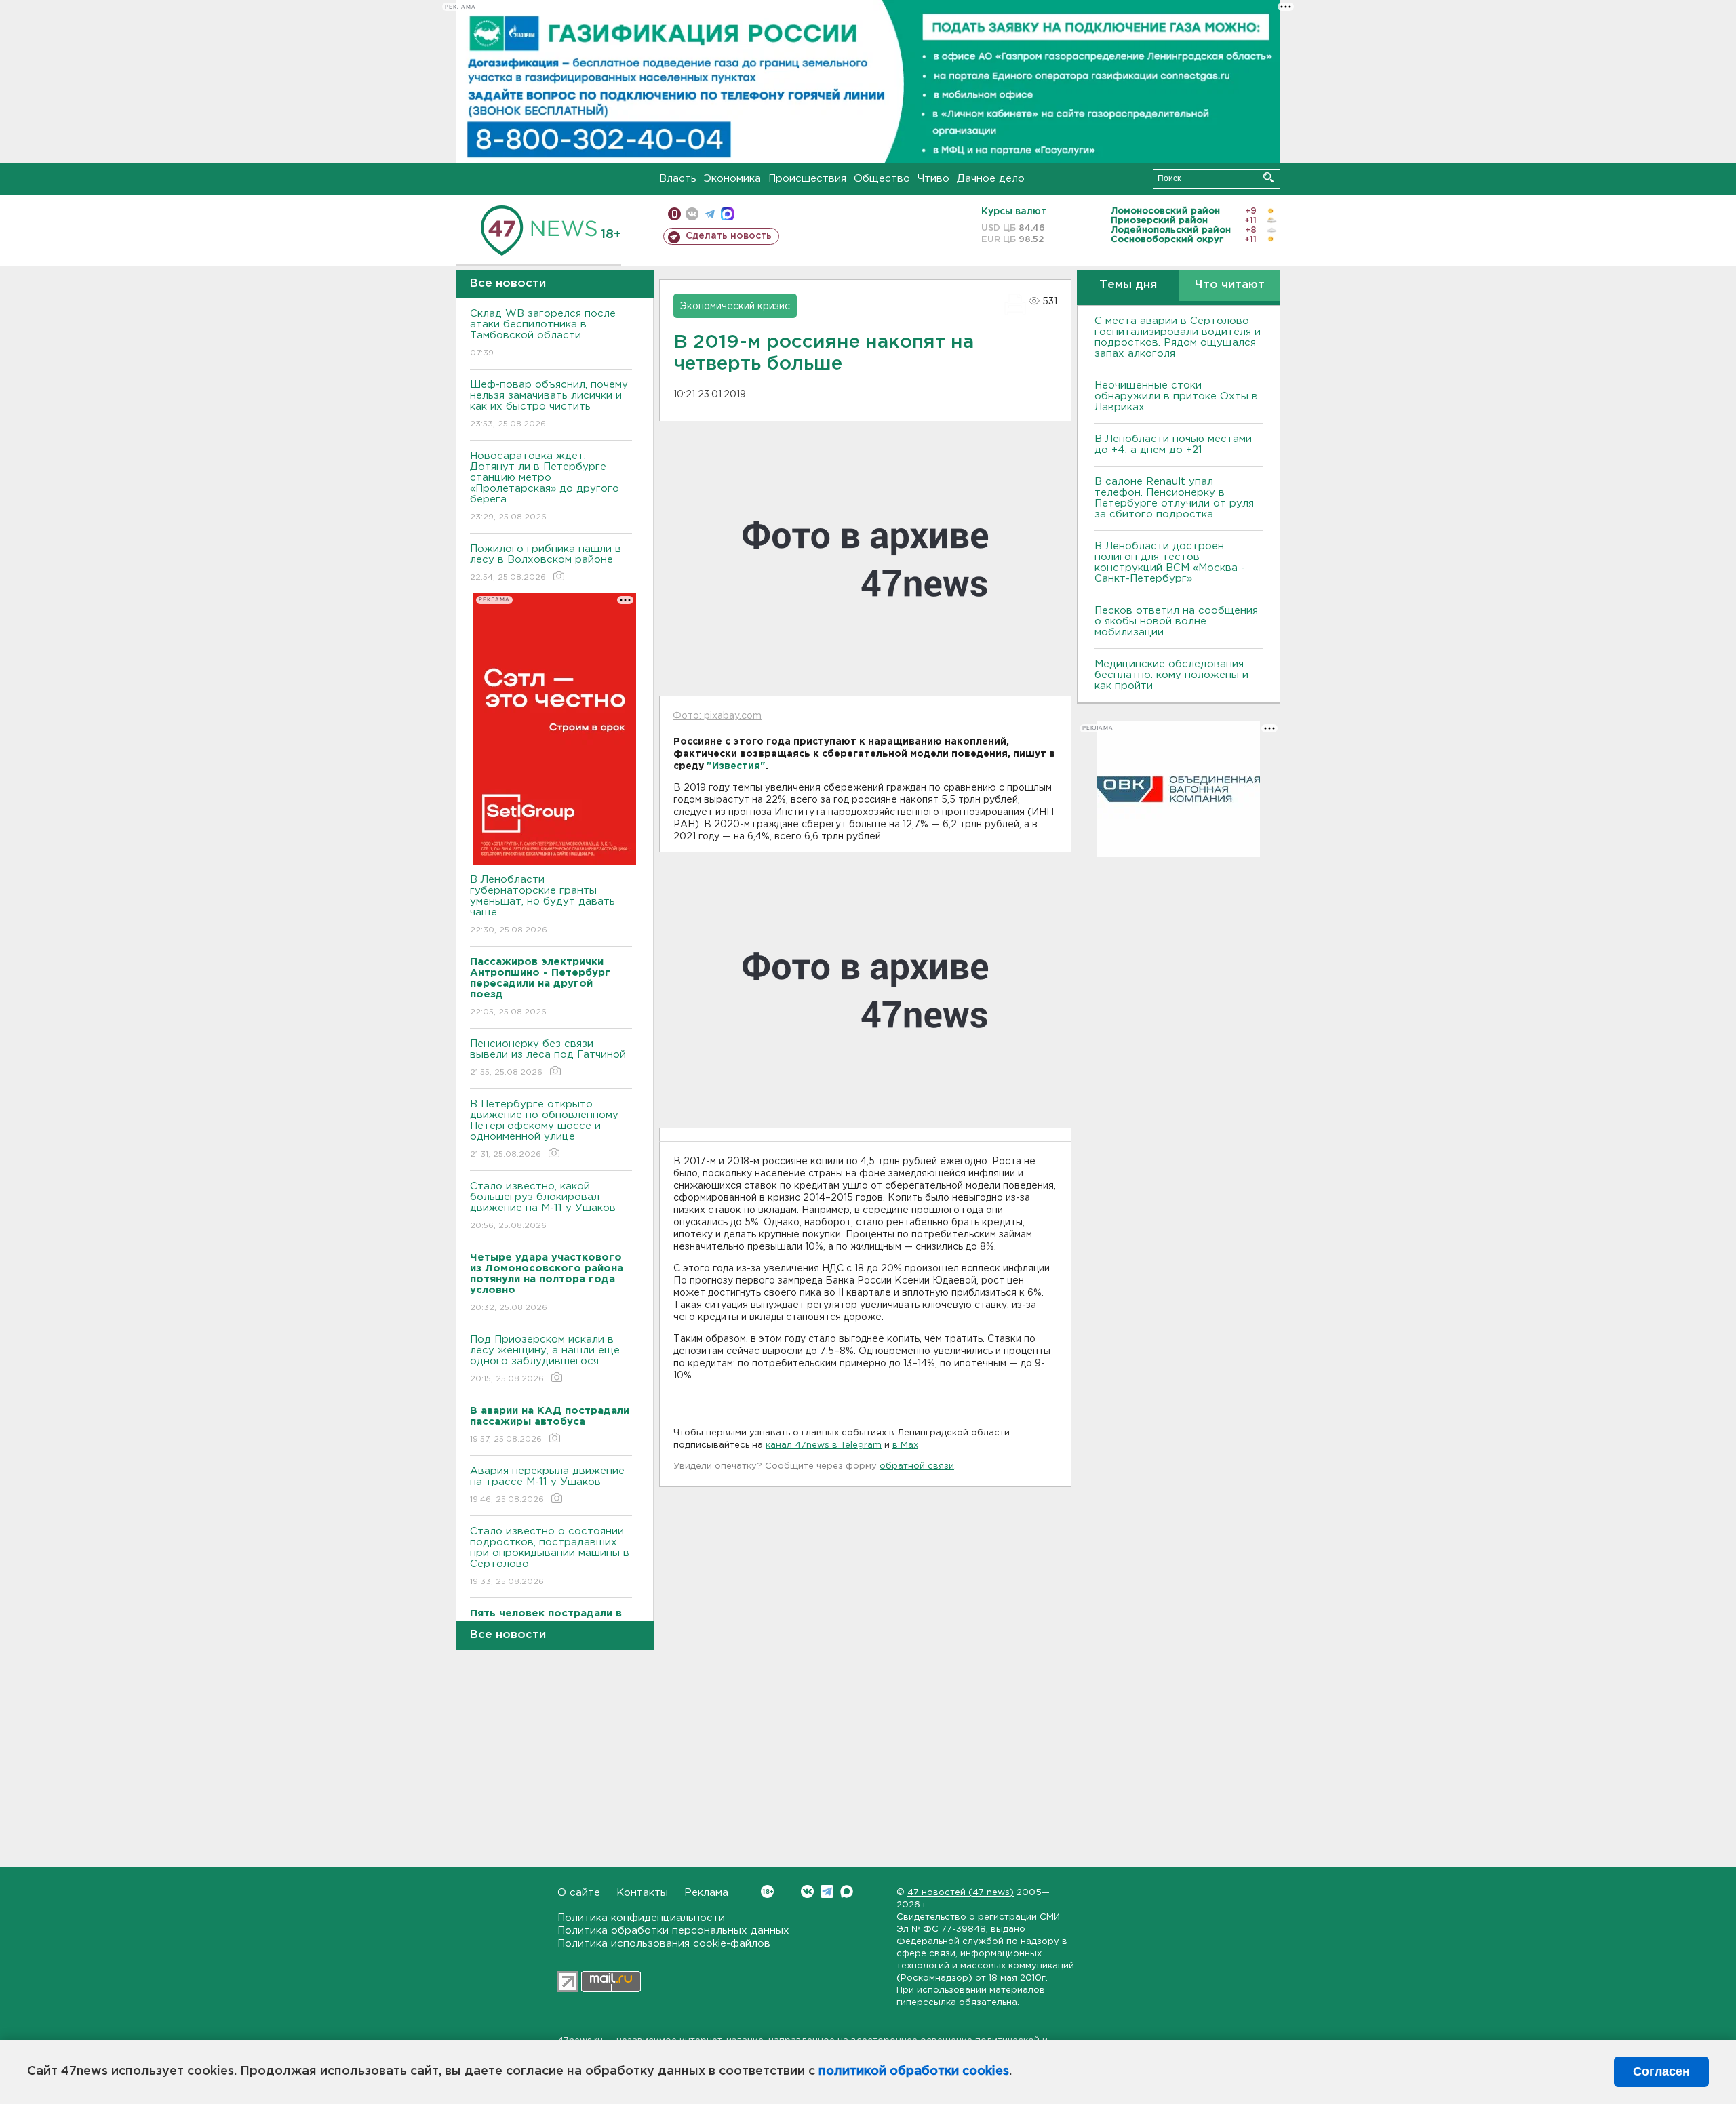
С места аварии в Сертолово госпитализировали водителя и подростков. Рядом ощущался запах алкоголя (1178, 337)
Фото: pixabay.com (717, 716)
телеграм (710, 214)
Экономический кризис (735, 306)
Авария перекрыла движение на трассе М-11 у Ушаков (547, 1485)
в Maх (905, 1445)
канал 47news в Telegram (824, 1445)
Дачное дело (991, 179)
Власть (678, 179)
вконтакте (692, 214)
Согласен (1661, 2071)
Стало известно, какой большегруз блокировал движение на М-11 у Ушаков (543, 1206)
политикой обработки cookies (914, 2071)
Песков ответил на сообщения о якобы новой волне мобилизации (1176, 621)
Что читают (1230, 285)
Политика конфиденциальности (641, 1918)
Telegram (827, 1891)
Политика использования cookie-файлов (664, 1944)
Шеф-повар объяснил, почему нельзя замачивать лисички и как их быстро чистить (549, 404)
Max (847, 1891)
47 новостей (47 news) (961, 1893)
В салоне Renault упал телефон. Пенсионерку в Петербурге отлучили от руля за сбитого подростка (1174, 498)
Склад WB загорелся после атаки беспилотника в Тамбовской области (543, 333)
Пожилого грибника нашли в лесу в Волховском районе (546, 563)
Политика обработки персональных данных (673, 1931)
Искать (1268, 177)
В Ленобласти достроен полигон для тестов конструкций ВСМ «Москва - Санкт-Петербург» (1170, 562)
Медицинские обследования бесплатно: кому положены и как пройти (1171, 675)
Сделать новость (729, 236)
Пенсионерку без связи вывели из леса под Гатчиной (548, 1058)
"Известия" (736, 766)
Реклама (706, 1893)
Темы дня (1128, 285)
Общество (882, 179)
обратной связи (917, 1466)
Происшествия (807, 179)
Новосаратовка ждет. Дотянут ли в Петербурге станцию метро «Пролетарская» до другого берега (545, 486)
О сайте (579, 1893)
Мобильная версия (674, 214)
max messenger (727, 214)
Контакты (642, 1893)
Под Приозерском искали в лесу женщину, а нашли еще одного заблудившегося (545, 1359)
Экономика (732, 179)
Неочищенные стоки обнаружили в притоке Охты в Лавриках (1176, 396)
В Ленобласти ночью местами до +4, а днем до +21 (1173, 444)
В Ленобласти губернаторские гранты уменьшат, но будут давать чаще (542, 905)
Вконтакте (807, 1891)
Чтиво (933, 179)
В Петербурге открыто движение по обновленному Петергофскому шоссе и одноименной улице (544, 1129)
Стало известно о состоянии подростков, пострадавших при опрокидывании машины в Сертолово (550, 1556)
